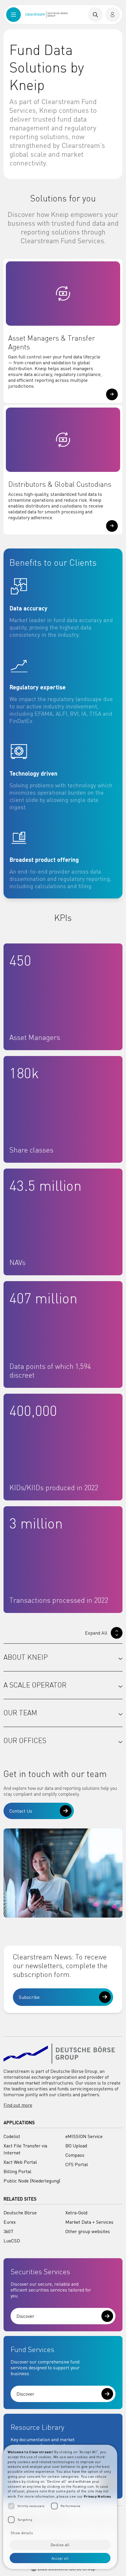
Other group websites (88, 2231)
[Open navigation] (13, 15)
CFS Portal (77, 2164)
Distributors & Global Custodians (60, 484)
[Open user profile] (113, 15)
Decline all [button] (60, 2545)
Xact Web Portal (20, 2162)
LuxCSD (12, 2241)
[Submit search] (96, 15)
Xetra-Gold (76, 2213)
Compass (75, 2155)
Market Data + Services (89, 2222)
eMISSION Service (84, 2136)
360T (8, 2231)
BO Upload (76, 2146)
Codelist (12, 2136)
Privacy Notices (98, 2496)
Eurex (10, 2222)
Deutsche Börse (20, 2213)
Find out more (18, 2105)
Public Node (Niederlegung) (32, 2181)
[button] (112, 394)
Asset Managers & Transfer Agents (52, 343)
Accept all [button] (60, 2558)
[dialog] (60, 2507)
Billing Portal (17, 2171)
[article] (63, 608)
